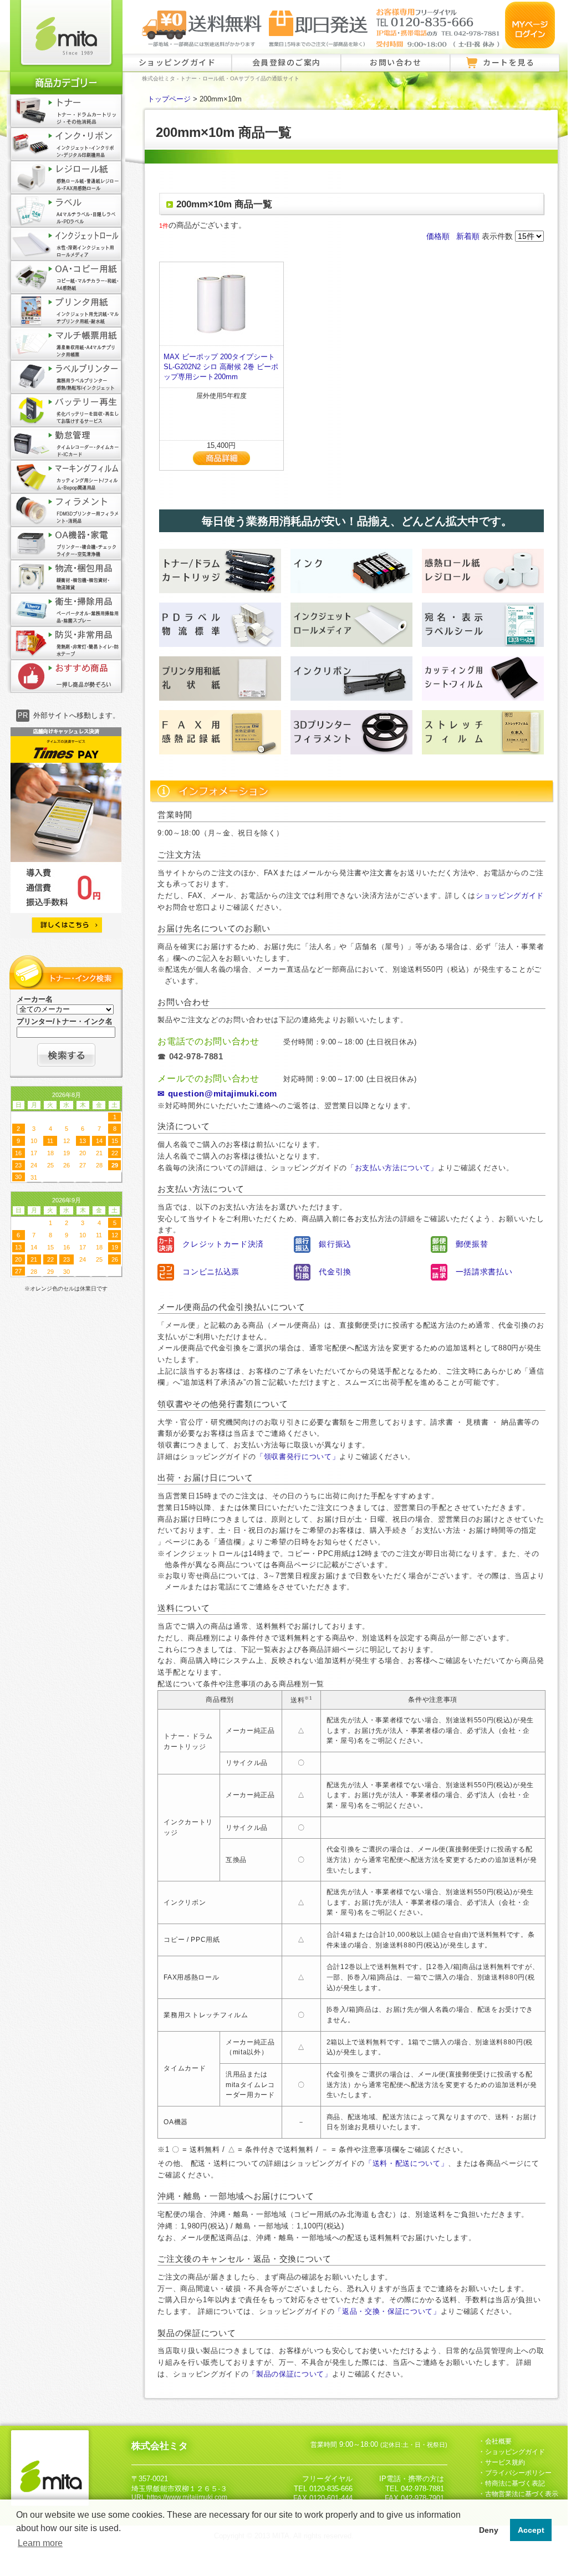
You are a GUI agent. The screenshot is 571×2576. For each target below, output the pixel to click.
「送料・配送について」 (406, 2163)
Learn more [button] (40, 2543)
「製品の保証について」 (290, 2374)
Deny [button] (489, 2530)
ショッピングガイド (177, 62)
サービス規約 (505, 2462)
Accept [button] (531, 2530)
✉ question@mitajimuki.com (217, 1094)
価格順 (438, 236)
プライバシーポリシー (518, 2473)
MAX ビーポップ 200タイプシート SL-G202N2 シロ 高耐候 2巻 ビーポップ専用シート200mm (221, 367)
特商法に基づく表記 (515, 2483)
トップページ (169, 99)
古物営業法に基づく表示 (522, 2494)
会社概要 (498, 2441)
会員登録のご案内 (287, 62)
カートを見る (509, 62)
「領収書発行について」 (298, 1457)
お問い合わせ (396, 62)
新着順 (468, 236)
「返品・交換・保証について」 (387, 2311)
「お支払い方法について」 (392, 1168)
